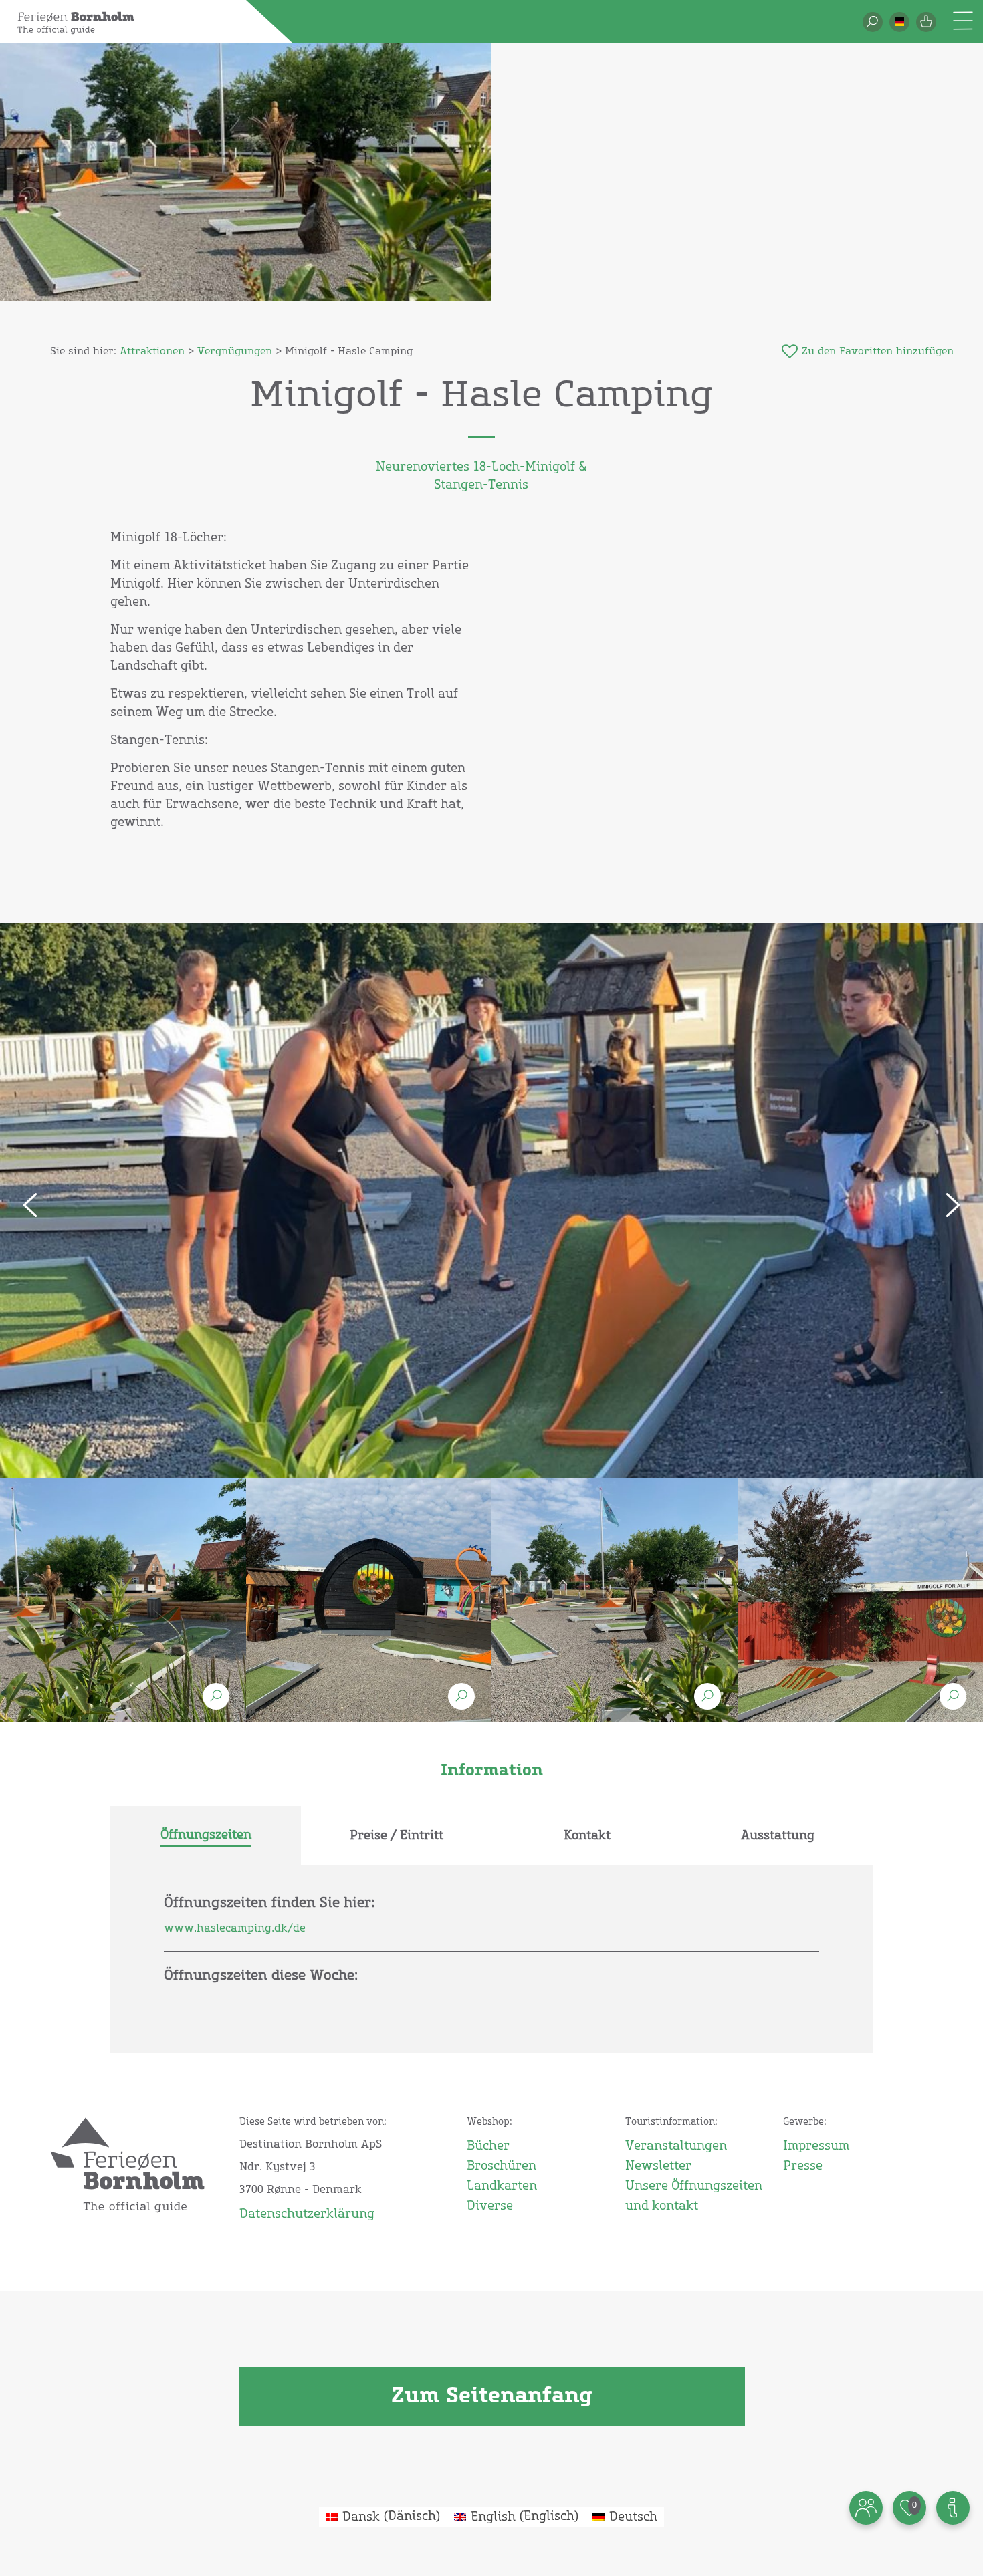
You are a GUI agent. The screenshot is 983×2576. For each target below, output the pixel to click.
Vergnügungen (235, 351)
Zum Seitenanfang (492, 2396)
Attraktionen (152, 351)
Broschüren (502, 2166)
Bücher (488, 2146)
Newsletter (658, 2166)
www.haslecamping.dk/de (235, 1928)
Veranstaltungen (676, 2146)
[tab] (206, 1836)
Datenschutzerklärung (307, 2214)
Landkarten (502, 2186)
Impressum (816, 2146)
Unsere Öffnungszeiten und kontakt (694, 2196)
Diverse (490, 2206)
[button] (899, 22)
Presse (803, 2166)
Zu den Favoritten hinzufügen (878, 351)
